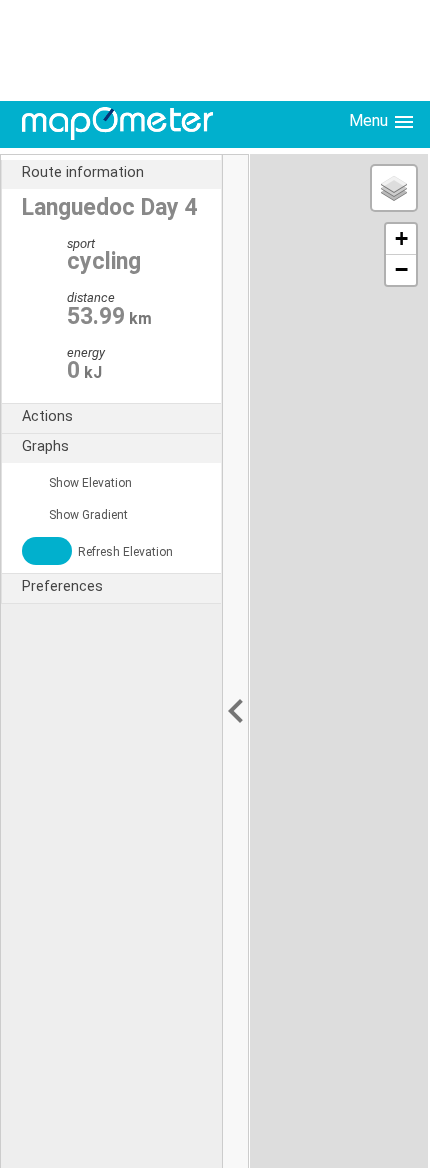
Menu (370, 120)
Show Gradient (87, 515)
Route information (83, 172)
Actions (47, 416)
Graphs (45, 446)
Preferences (62, 586)
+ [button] (401, 238)
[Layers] (394, 188)
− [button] (401, 269)
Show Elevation (89, 483)
